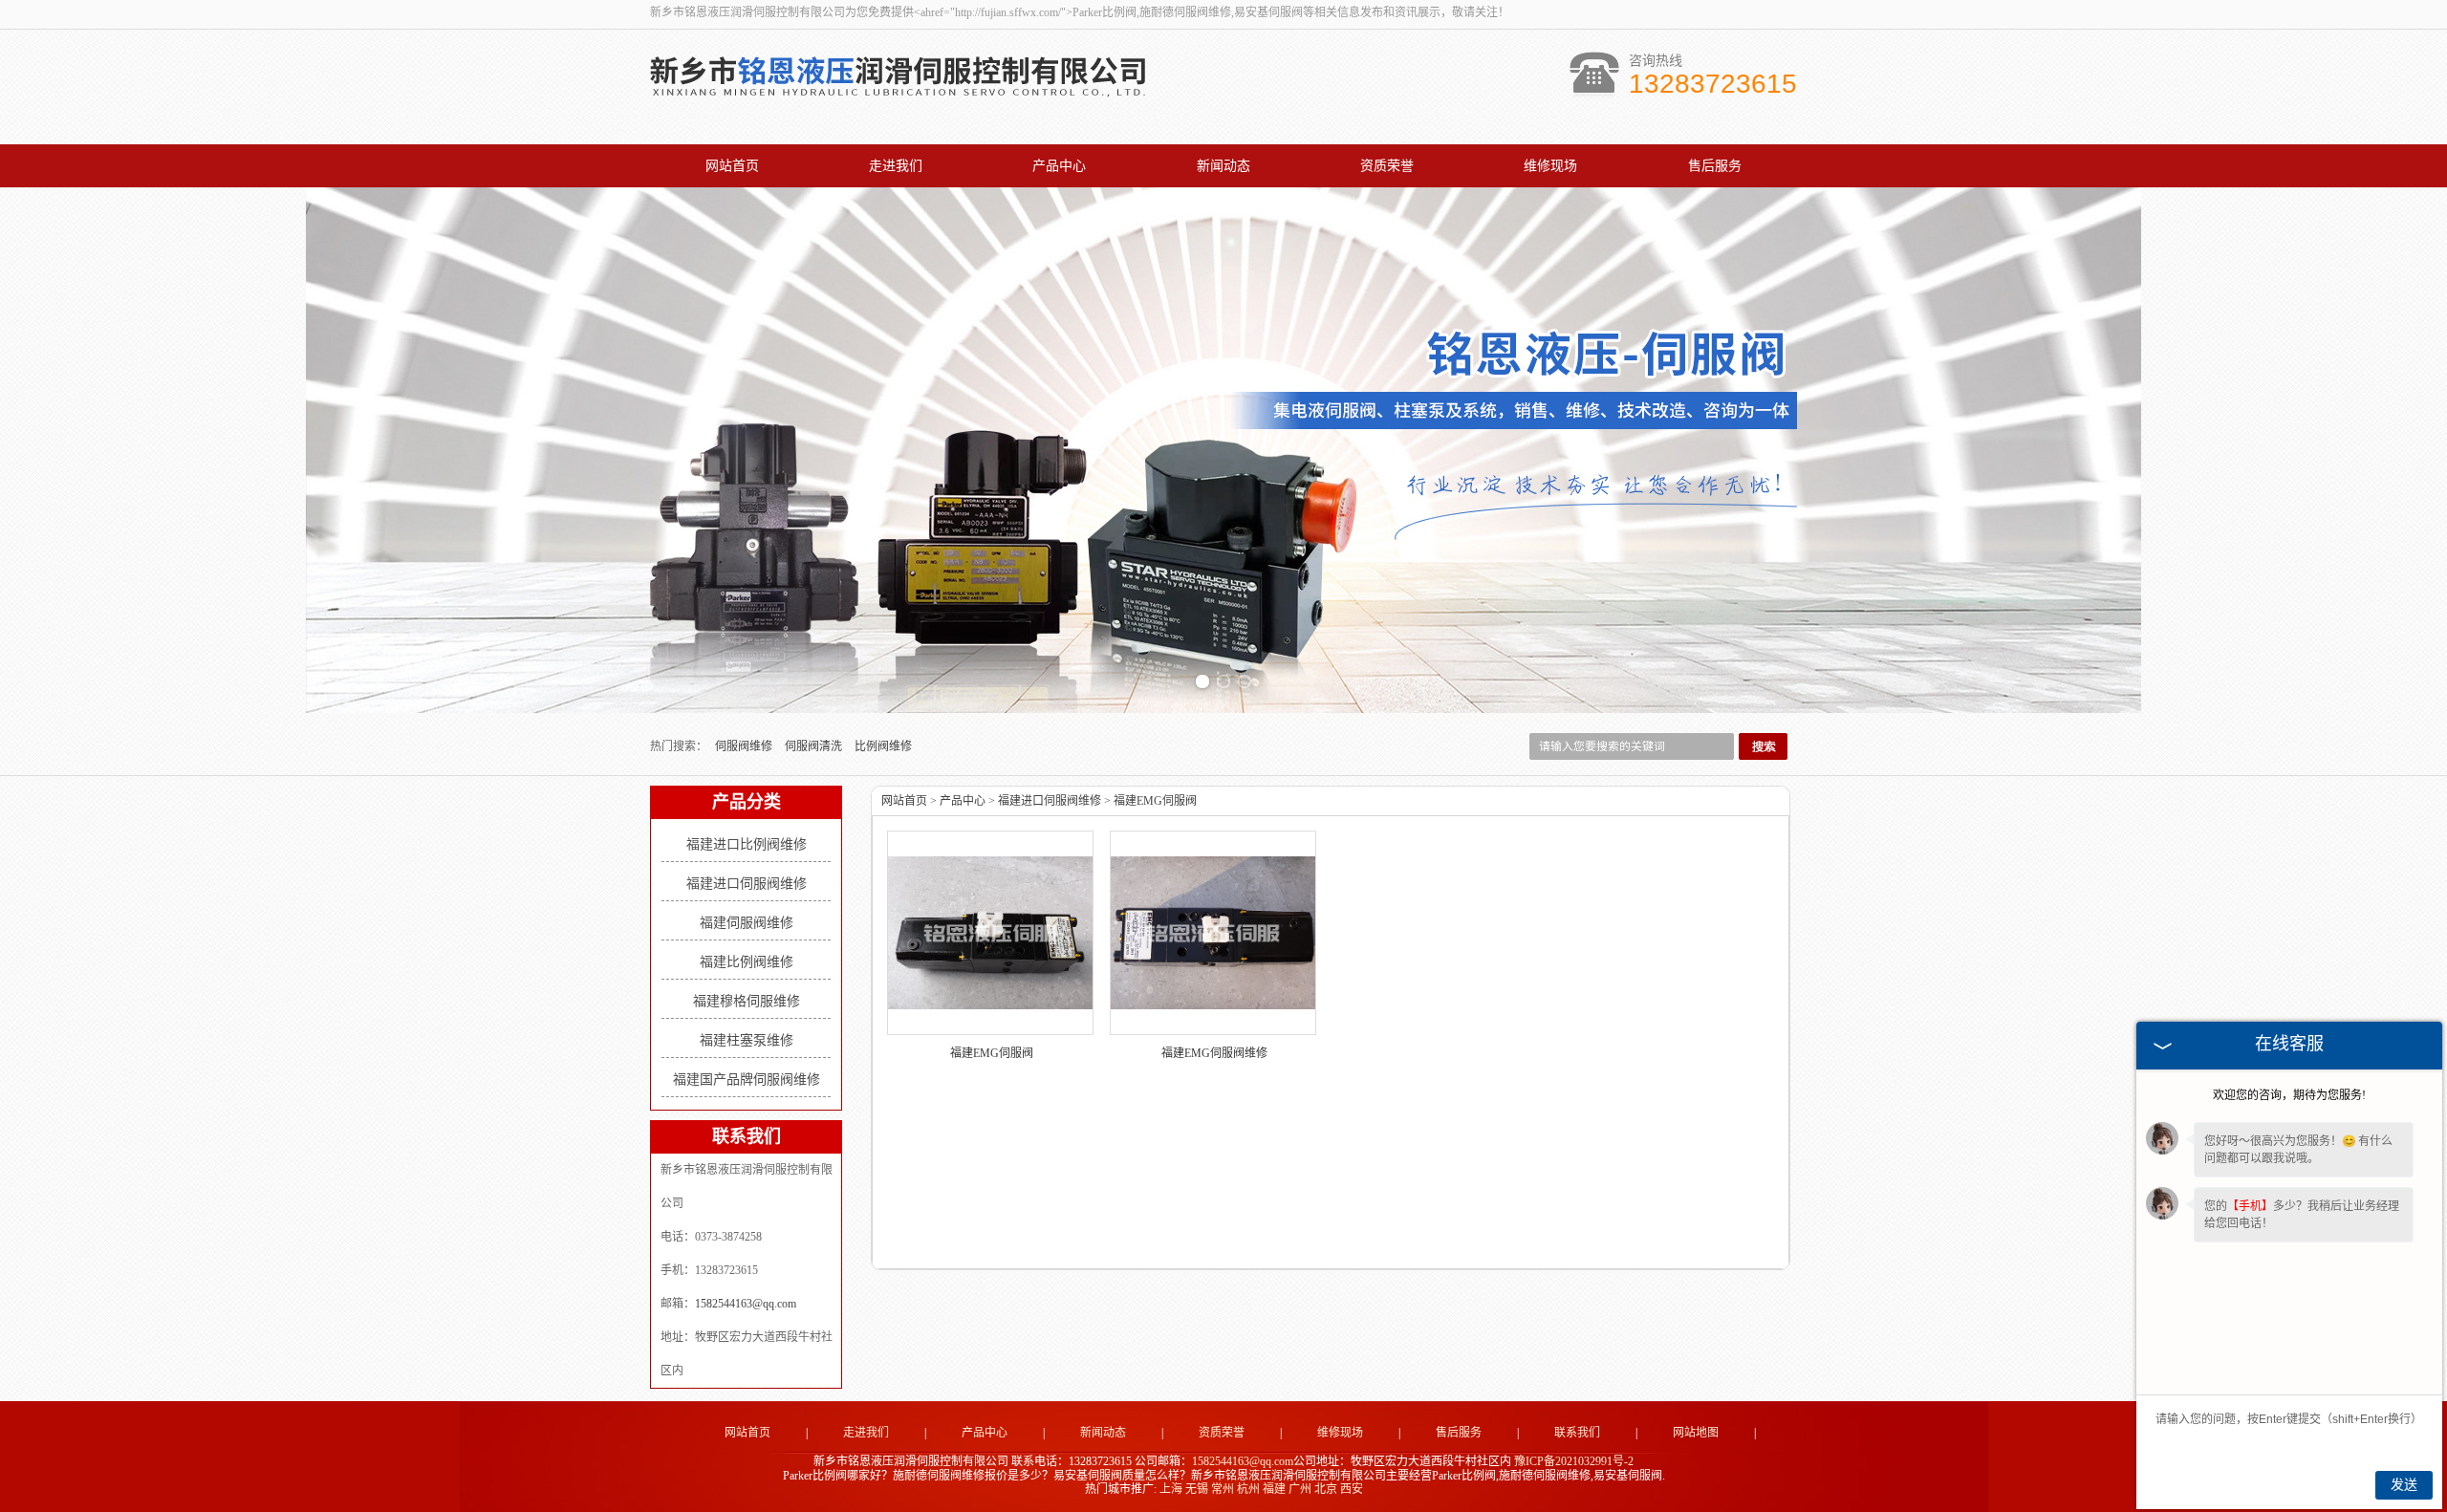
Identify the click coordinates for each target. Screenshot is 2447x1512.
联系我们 (1577, 1433)
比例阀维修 (883, 746)
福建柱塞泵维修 (747, 1040)
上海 (1171, 1489)
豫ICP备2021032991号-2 (1574, 1461)
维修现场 (1550, 166)
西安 (1352, 1489)
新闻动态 (1223, 166)
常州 (1223, 1489)
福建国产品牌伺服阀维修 (747, 1080)
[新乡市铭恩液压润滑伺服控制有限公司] (899, 103)
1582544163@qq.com (746, 1304)
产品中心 (1059, 166)
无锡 (1197, 1489)
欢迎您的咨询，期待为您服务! (2289, 1095)
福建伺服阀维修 (747, 923)
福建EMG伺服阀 (1155, 801)
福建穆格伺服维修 (747, 1001)
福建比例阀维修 (747, 962)
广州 (1300, 1489)
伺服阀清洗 (815, 746)
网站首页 (732, 166)
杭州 (1248, 1489)
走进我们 (896, 166)
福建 (1274, 1489)
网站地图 (1696, 1433)
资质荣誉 (1387, 166)
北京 (1326, 1489)
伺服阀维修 (745, 746)
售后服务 (1715, 166)
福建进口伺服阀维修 (747, 884)
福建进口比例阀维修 (747, 844)
